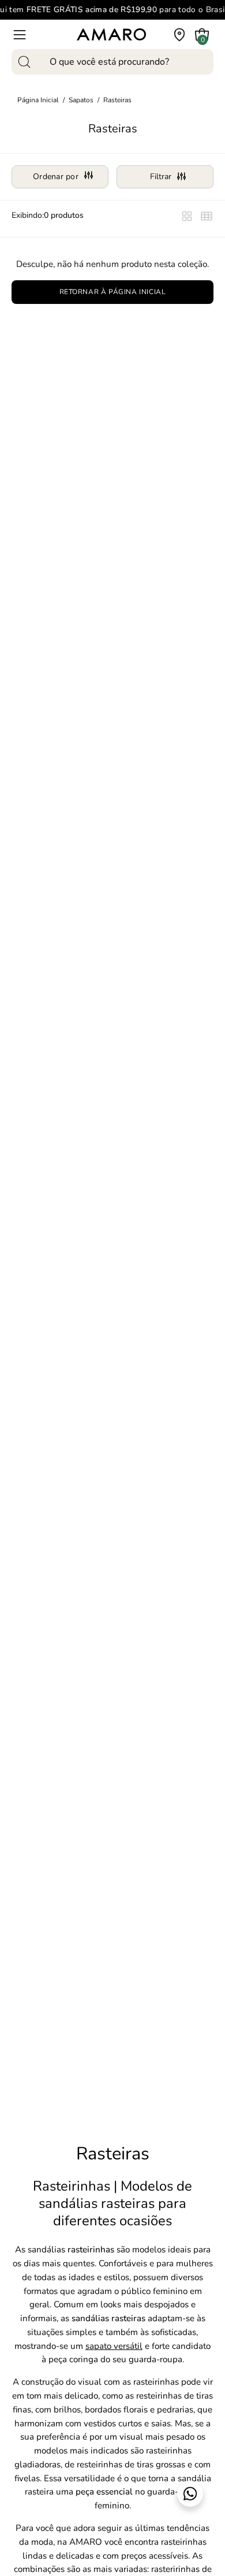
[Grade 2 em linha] (207, 219)
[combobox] (112, 62)
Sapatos (81, 100)
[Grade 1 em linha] (187, 219)
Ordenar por (56, 177)
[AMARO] (111, 34)
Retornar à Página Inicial (113, 292)
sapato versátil (114, 2346)
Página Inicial (38, 100)
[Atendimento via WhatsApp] (190, 2494)
